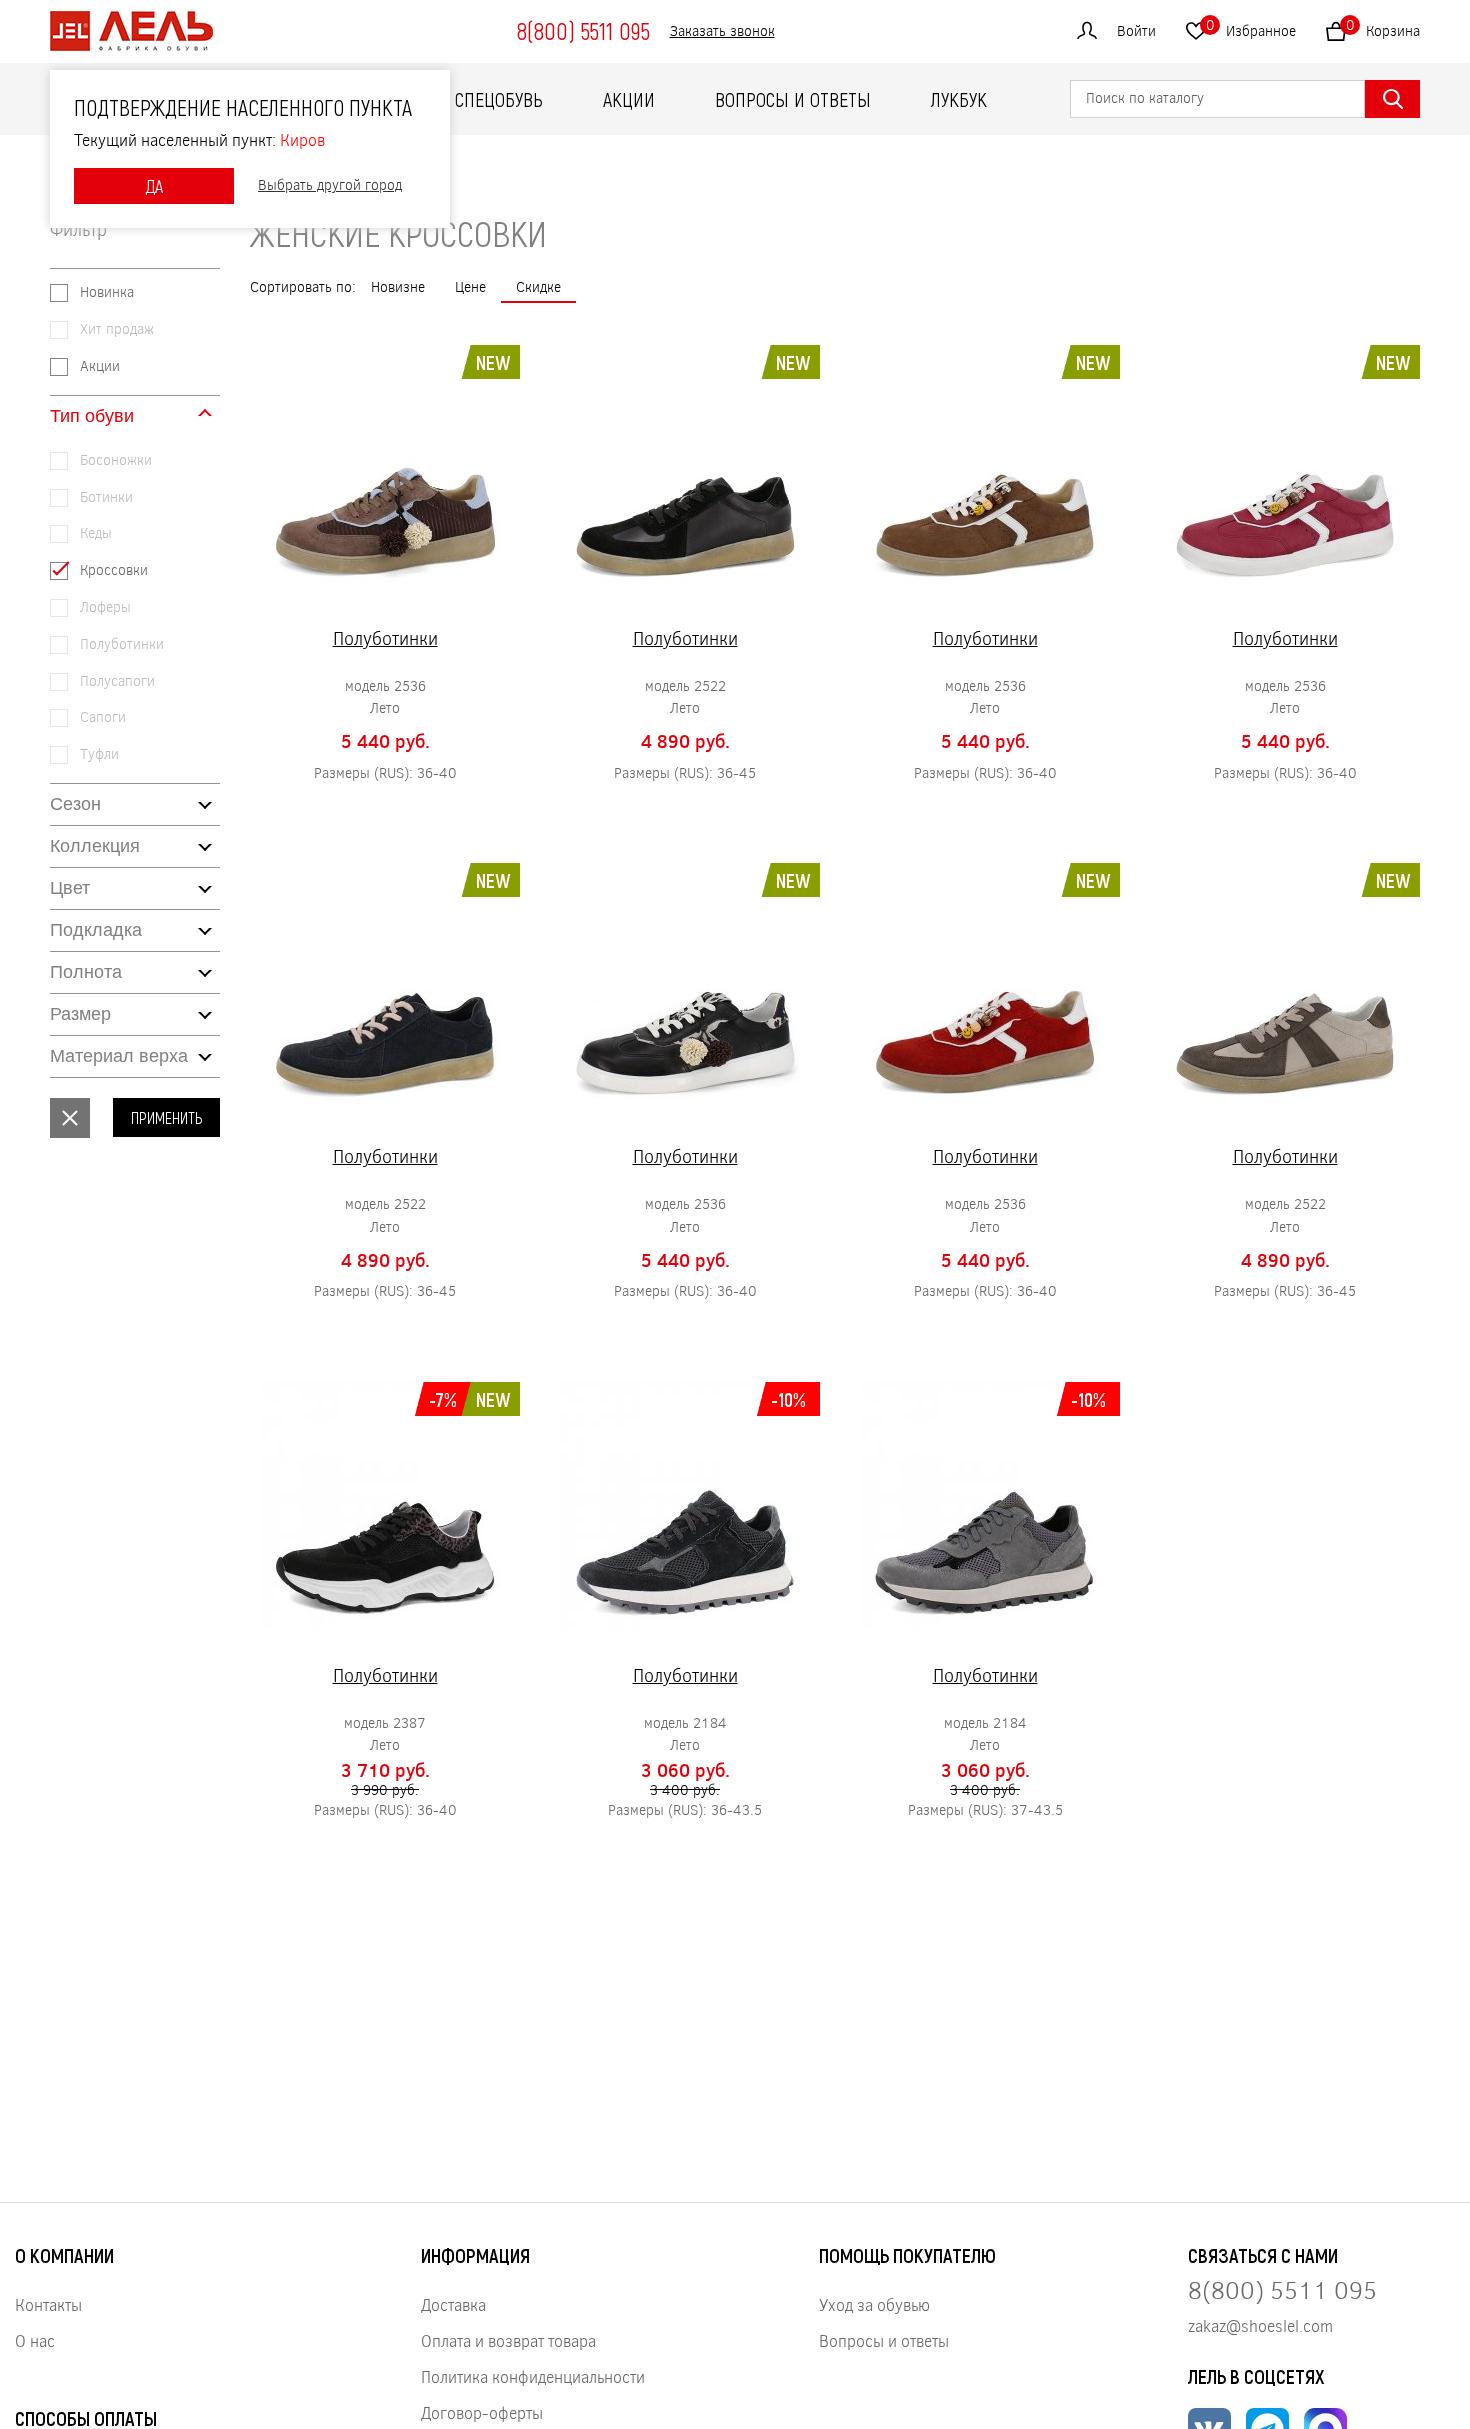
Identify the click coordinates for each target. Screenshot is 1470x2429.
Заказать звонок (722, 31)
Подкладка (96, 930)
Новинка (107, 292)
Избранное (1251, 27)
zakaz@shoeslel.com (1260, 2325)
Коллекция (95, 846)
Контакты (48, 2304)
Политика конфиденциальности (533, 2376)
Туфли (99, 754)
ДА (154, 186)
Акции (629, 99)
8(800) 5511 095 (583, 31)
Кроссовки (114, 570)
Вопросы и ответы (793, 99)
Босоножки (116, 460)
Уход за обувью (874, 2304)
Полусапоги (117, 681)
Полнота (86, 972)
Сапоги (103, 717)
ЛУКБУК (959, 99)
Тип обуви (92, 416)
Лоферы (105, 607)
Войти (1136, 30)
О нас (35, 2340)
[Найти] (1392, 99)
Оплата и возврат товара (508, 2340)
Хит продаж (117, 329)
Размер (80, 1014)
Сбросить (70, 1118)
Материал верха (119, 1056)
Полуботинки (122, 644)
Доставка (453, 2304)
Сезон (75, 804)
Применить (166, 1117)
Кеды (96, 533)
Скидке (538, 286)
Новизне (398, 286)
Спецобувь (499, 99)
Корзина (1383, 27)
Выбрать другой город (330, 185)
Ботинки (106, 497)
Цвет (70, 888)
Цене (470, 286)
